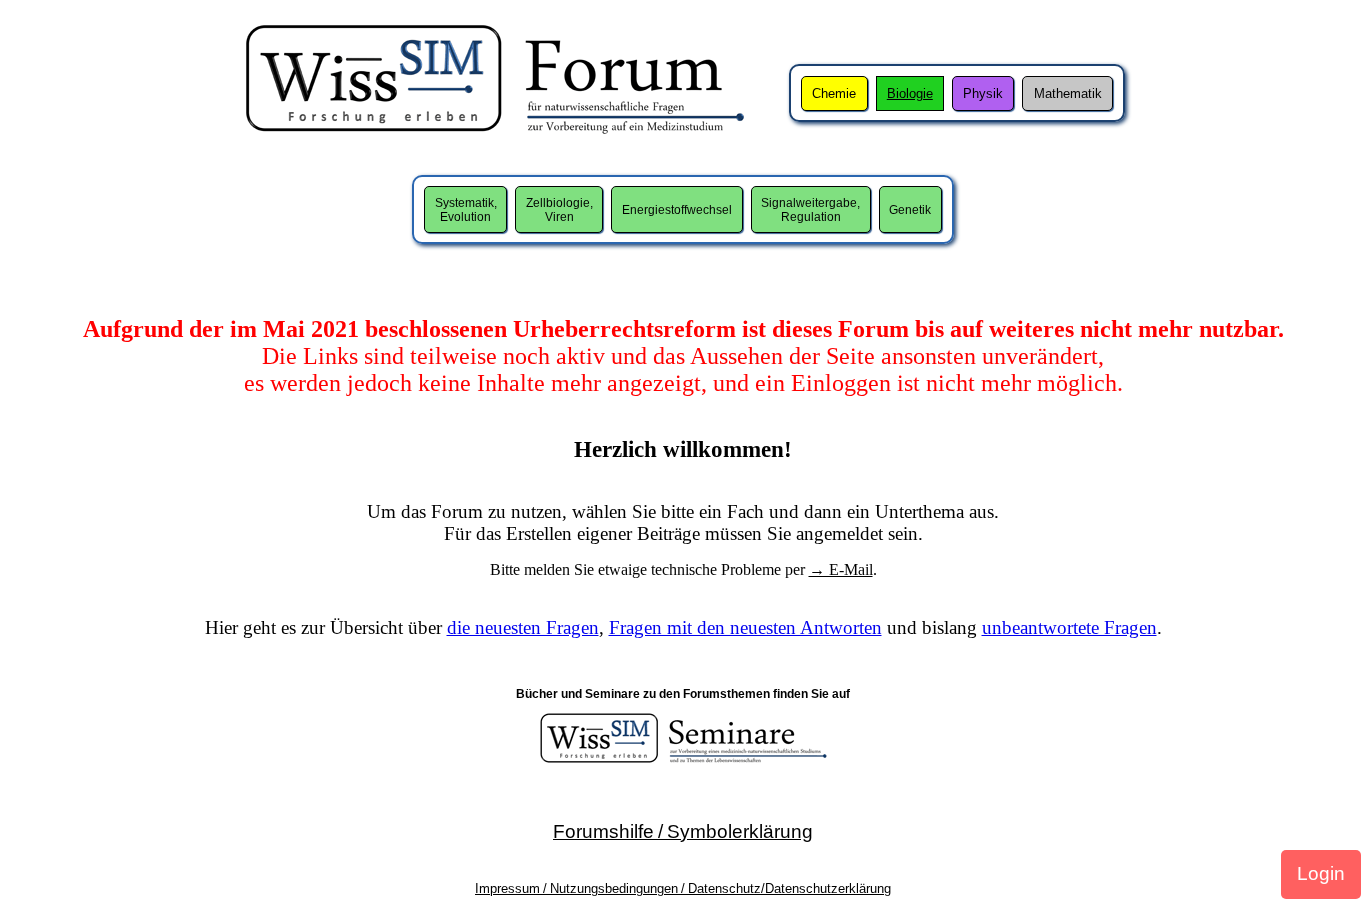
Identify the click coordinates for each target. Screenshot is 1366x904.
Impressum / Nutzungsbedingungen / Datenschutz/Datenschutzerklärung (683, 888)
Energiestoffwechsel (677, 210)
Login (1321, 873)
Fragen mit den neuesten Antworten (745, 627)
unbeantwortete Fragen (1069, 627)
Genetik (910, 210)
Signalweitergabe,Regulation (810, 210)
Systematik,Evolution (466, 210)
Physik (983, 93)
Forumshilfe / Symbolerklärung (683, 831)
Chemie (834, 93)
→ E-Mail (841, 569)
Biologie (910, 93)
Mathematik (1068, 93)
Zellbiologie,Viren (559, 210)
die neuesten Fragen (523, 627)
